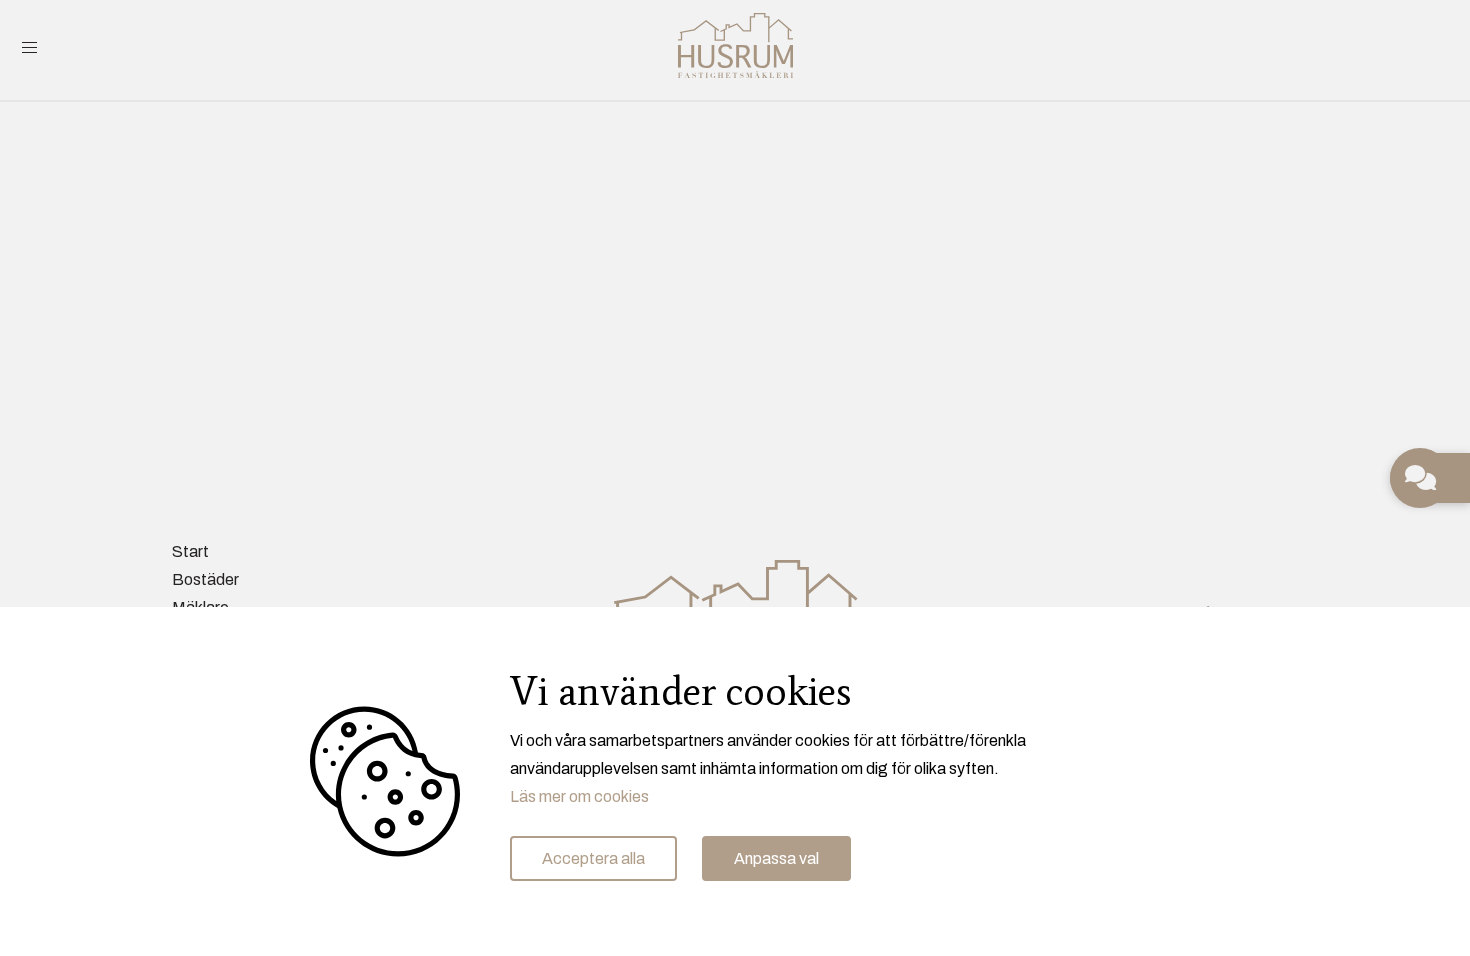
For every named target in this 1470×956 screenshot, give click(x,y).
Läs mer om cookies (579, 796)
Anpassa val (776, 858)
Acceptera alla (593, 858)
